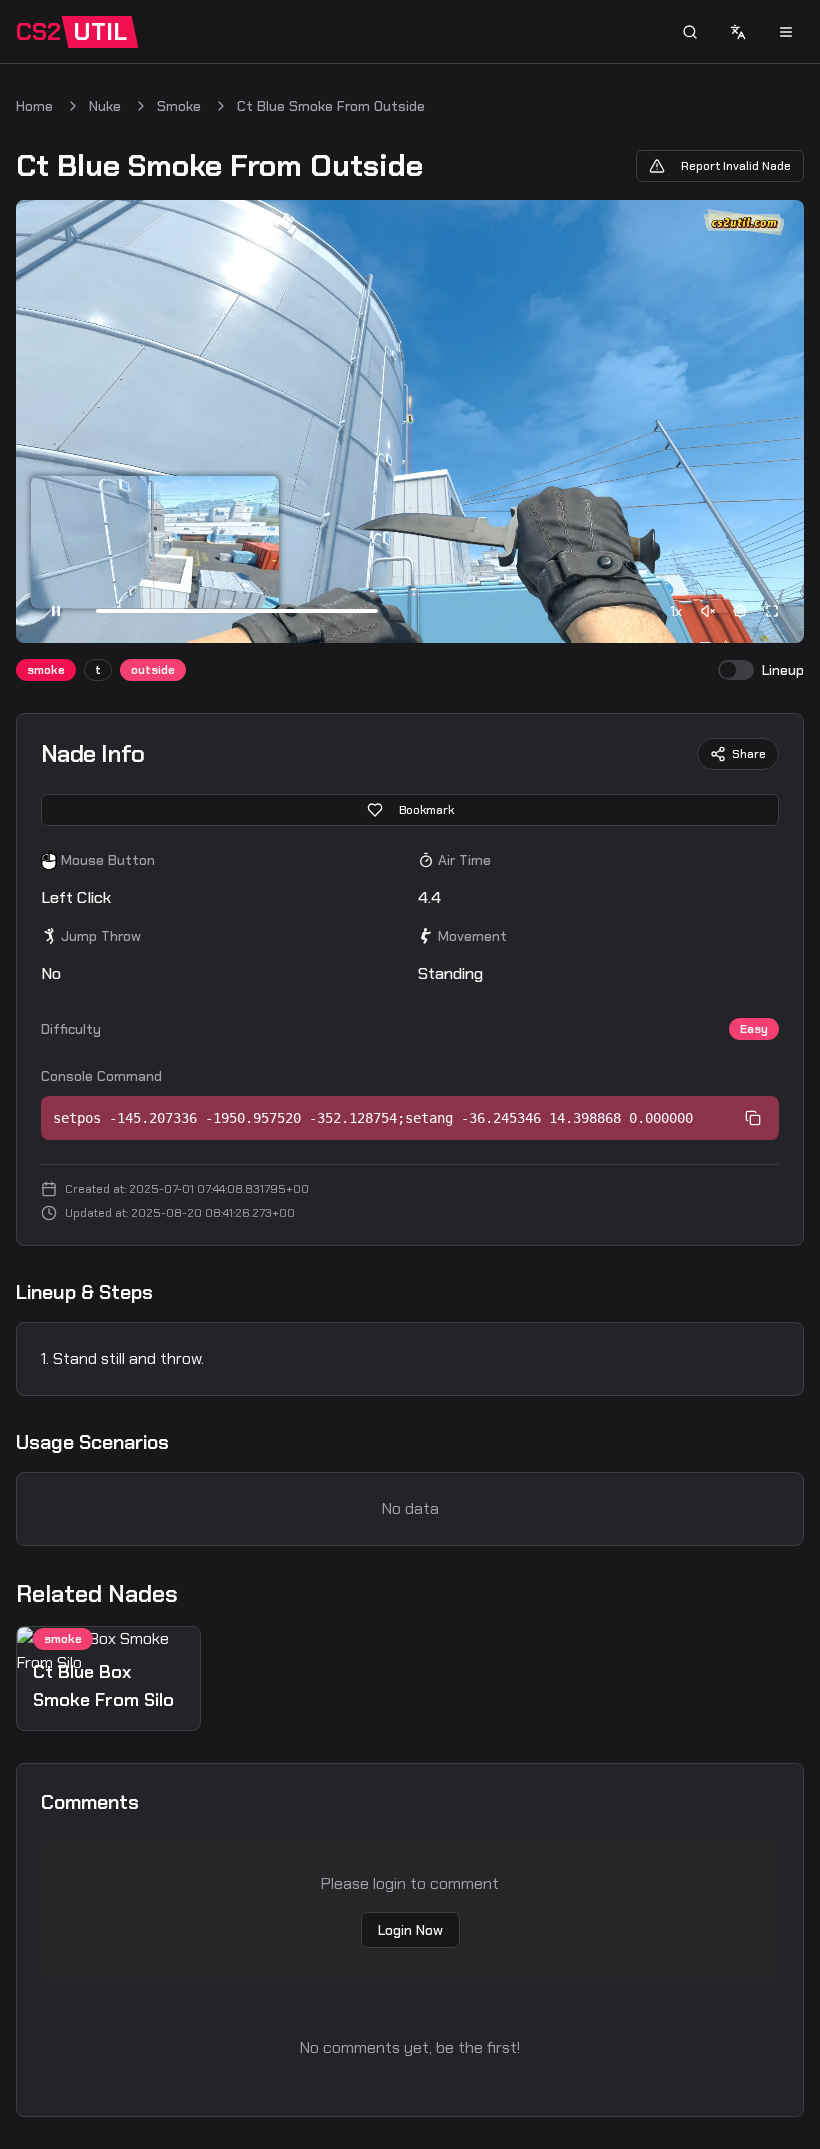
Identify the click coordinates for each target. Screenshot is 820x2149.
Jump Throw (101, 936)
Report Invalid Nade (736, 166)
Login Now (410, 1930)
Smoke (179, 106)
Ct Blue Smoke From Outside (331, 106)
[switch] (736, 670)
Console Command (101, 1076)
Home (34, 106)
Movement (472, 936)
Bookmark (426, 810)
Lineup (783, 670)
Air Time (464, 860)
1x (676, 611)
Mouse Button (108, 860)
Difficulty (71, 1029)
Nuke (105, 106)
